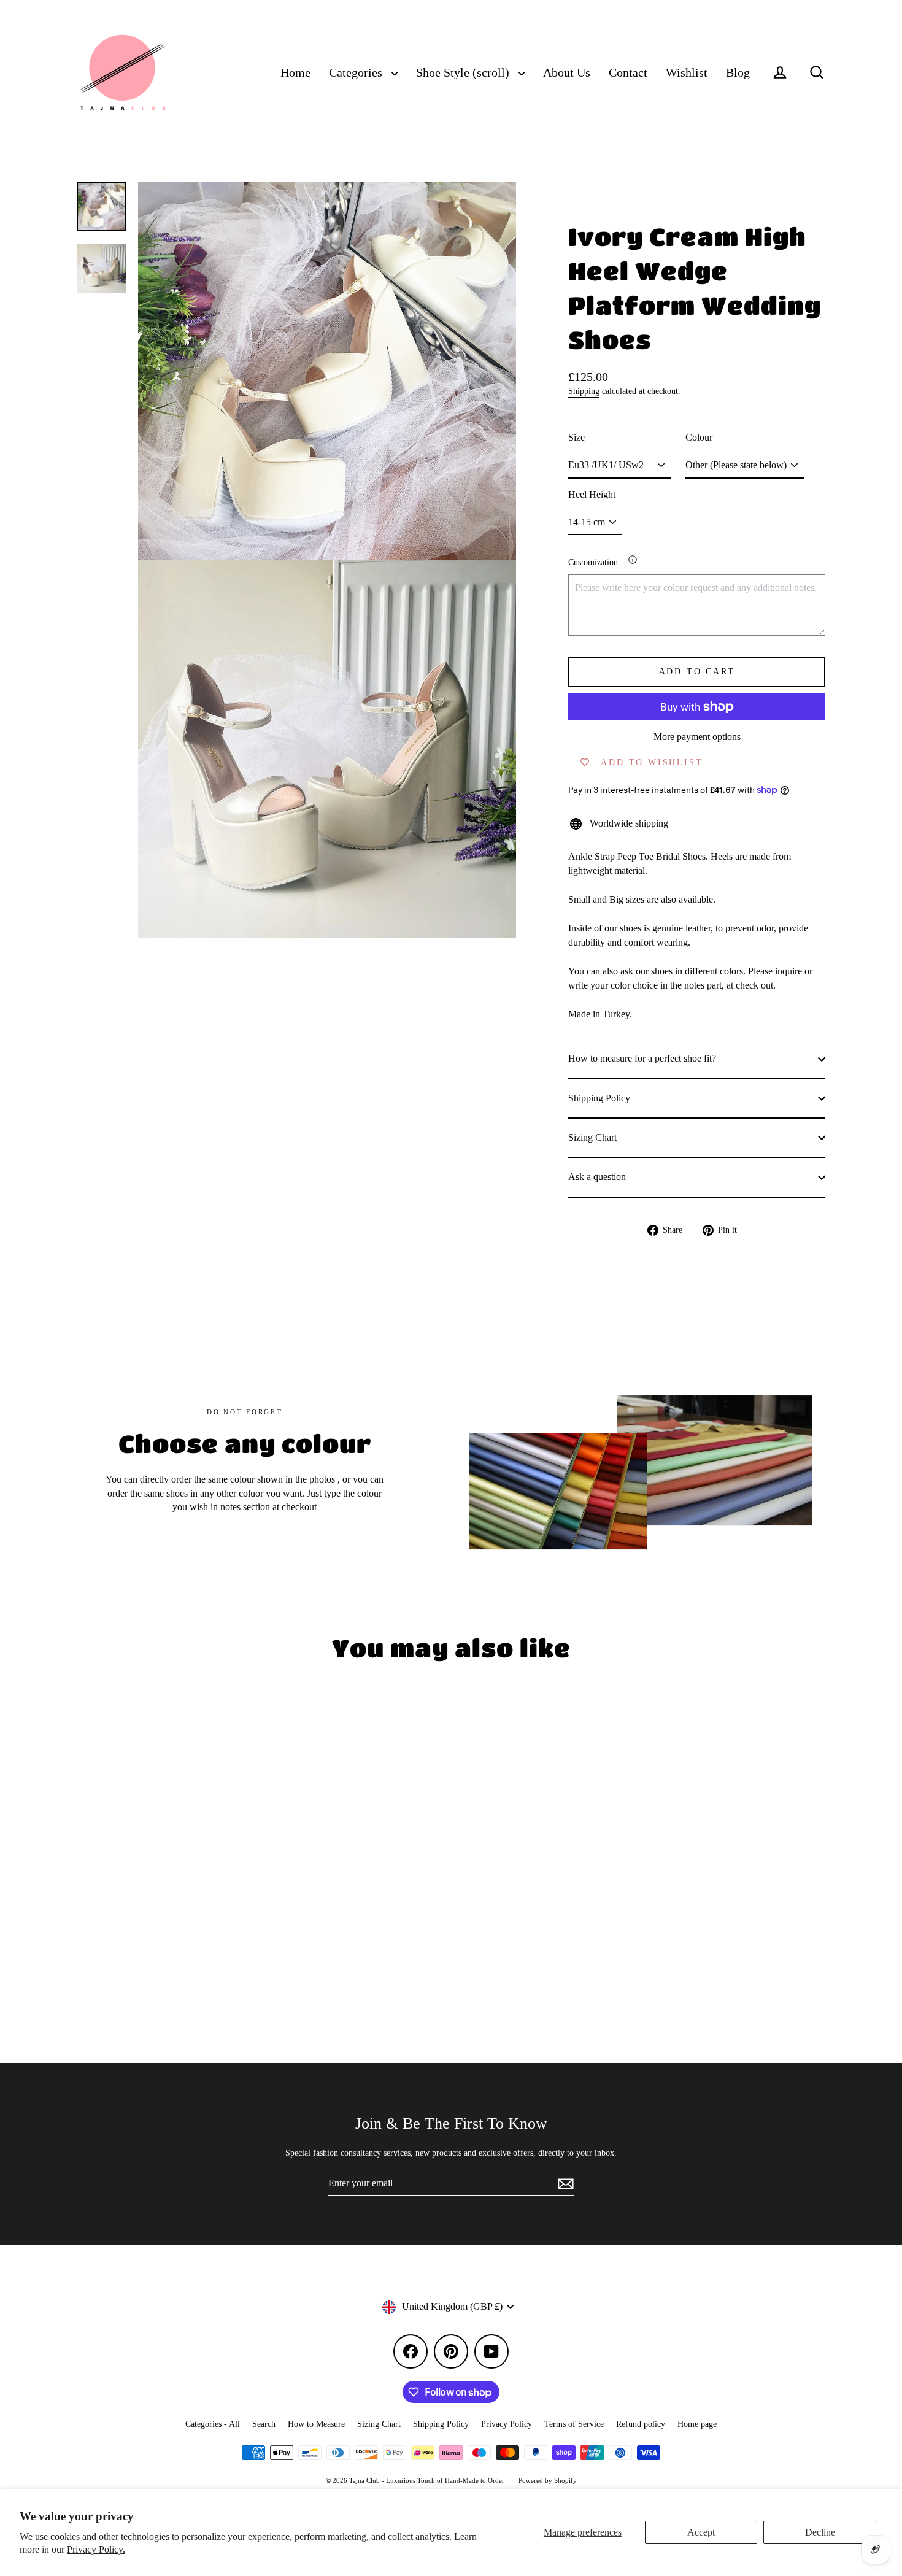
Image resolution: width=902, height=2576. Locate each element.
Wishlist (687, 73)
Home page (697, 2424)
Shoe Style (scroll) (464, 73)
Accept (701, 2532)
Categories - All (213, 2424)
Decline (820, 2532)
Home (295, 73)
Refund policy (641, 2424)
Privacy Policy (507, 2424)
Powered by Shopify (548, 2480)
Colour (699, 437)
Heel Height (592, 494)
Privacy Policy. (96, 2549)
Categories (357, 73)
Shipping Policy (599, 1098)
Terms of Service (574, 2424)
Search (264, 2424)
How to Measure (316, 2424)
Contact (628, 73)
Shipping (584, 391)
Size (576, 437)
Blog (738, 73)
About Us (567, 73)
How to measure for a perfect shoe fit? (642, 1058)
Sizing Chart (592, 1137)
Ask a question (597, 1177)
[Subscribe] (564, 2184)
